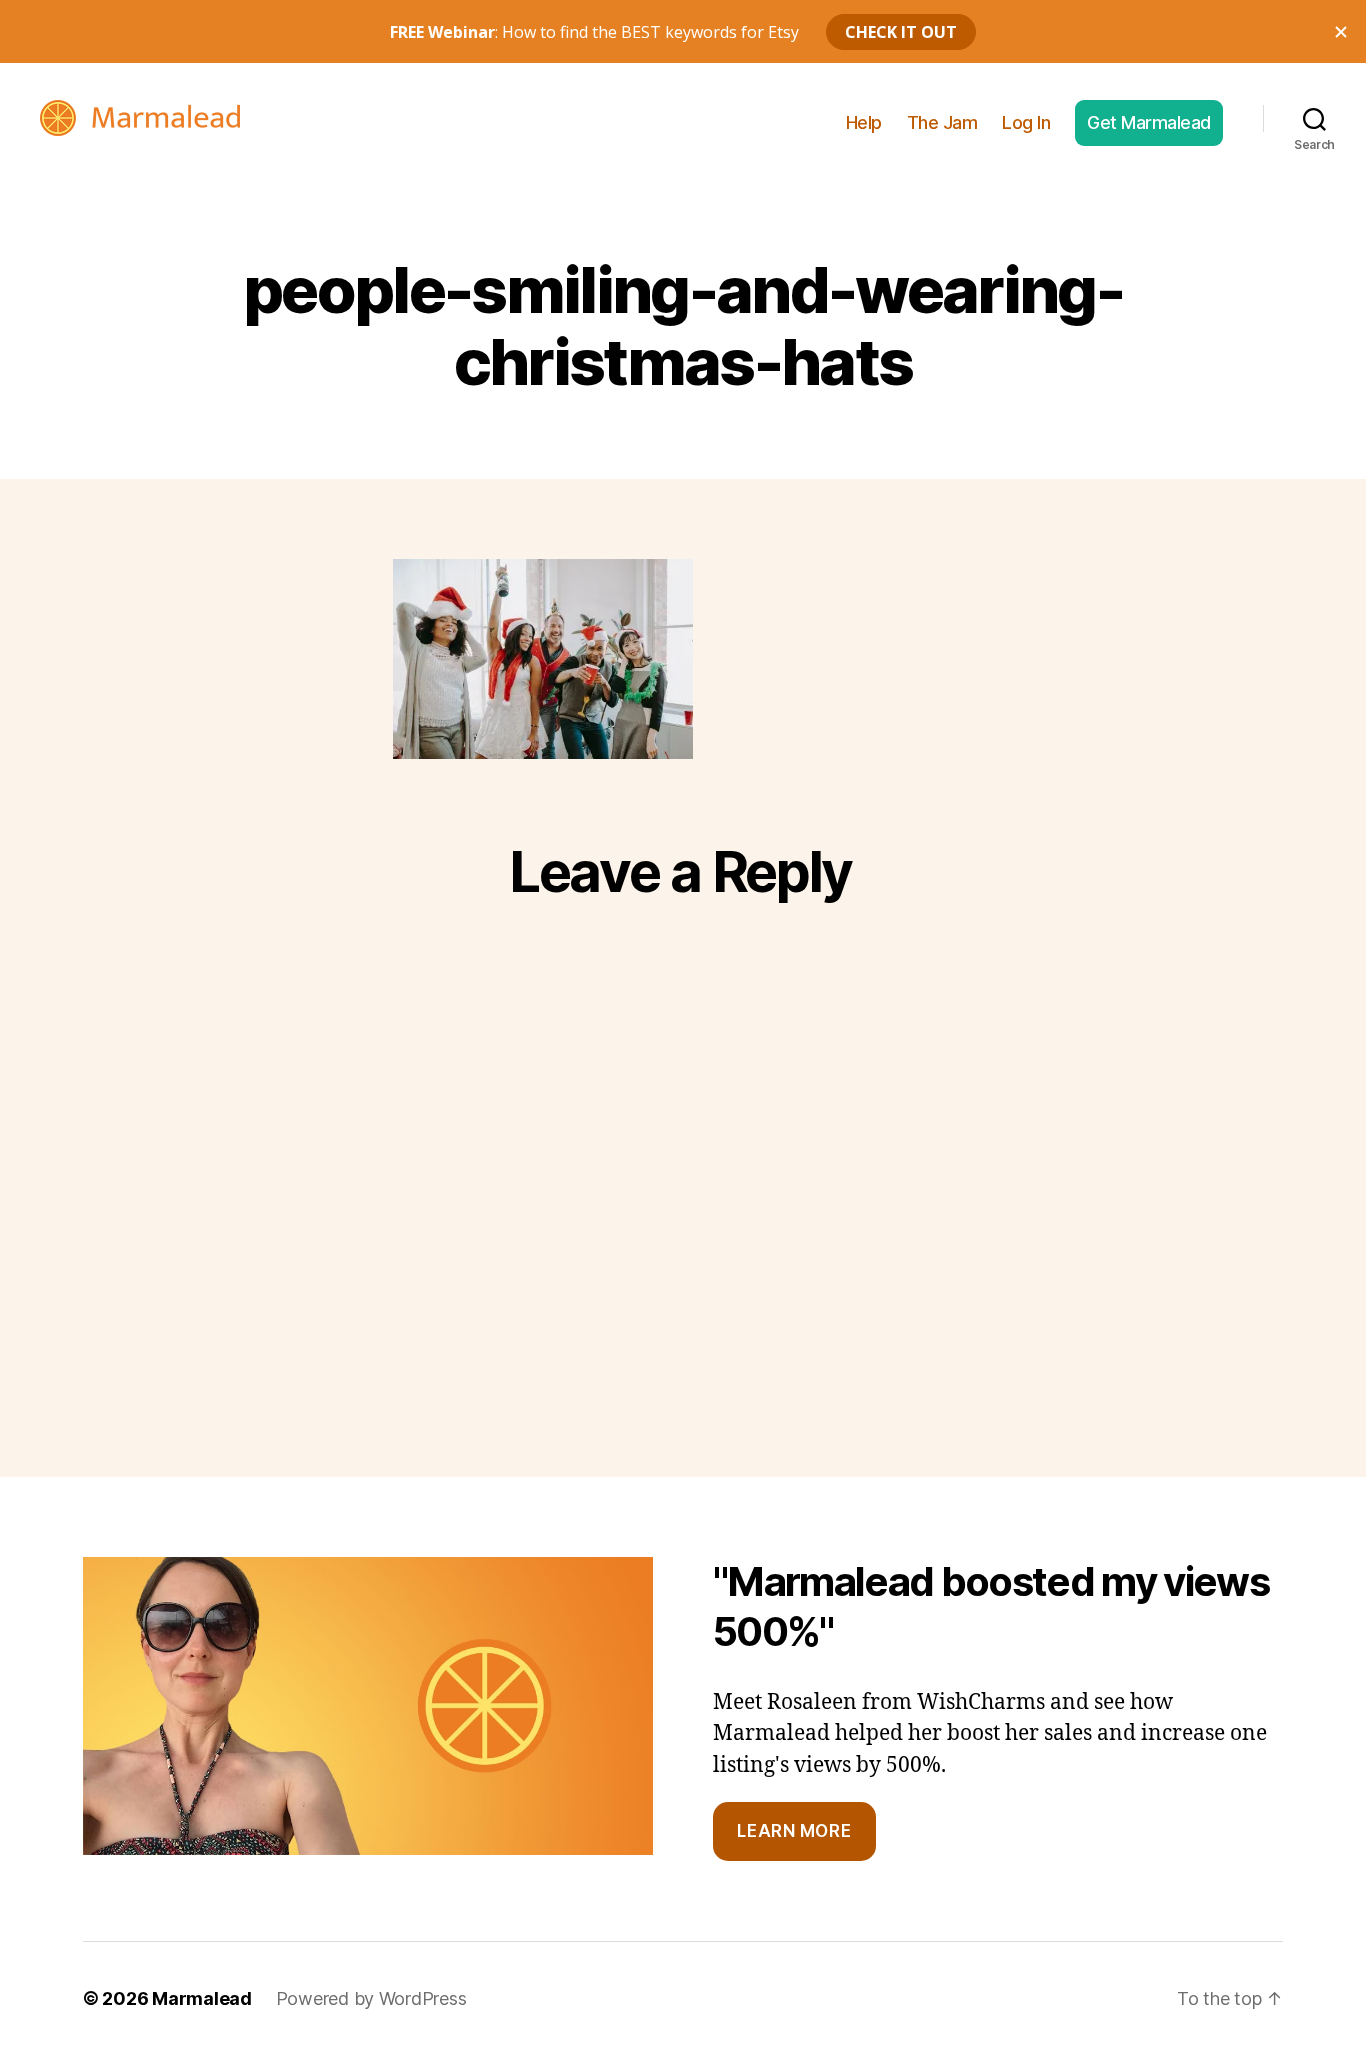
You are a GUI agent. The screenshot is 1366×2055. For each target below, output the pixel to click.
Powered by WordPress (371, 1998)
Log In (1026, 122)
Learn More (794, 1831)
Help (864, 122)
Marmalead (202, 1998)
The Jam (942, 122)
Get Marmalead (1149, 122)
